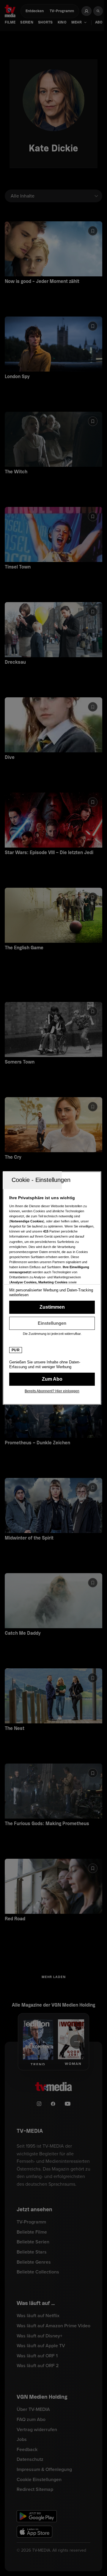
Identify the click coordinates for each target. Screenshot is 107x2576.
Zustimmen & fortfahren (52, 1307)
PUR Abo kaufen (52, 1379)
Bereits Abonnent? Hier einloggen (52, 1391)
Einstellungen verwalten (52, 1323)
